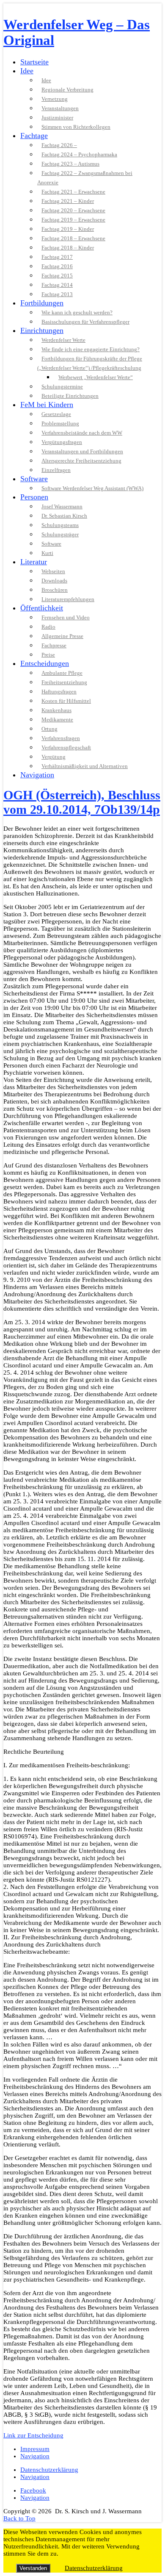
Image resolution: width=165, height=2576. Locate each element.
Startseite (34, 62)
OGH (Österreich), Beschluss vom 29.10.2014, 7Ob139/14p (82, 802)
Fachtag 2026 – (59, 145)
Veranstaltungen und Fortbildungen (82, 451)
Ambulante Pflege (62, 673)
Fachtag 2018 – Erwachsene (73, 238)
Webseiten (53, 571)
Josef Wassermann (62, 506)
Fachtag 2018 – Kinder (68, 248)
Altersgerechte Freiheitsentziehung (81, 461)
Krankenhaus (56, 710)
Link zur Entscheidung (33, 2435)
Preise (48, 655)
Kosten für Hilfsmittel (66, 701)
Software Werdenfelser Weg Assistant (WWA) (92, 488)
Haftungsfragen (59, 692)
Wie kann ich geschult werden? (77, 312)
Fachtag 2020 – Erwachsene (73, 210)
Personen (34, 497)
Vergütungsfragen (62, 442)
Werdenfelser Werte (63, 340)
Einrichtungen (42, 330)
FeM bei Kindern (47, 405)
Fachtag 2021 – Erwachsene (73, 192)
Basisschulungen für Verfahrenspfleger (85, 322)
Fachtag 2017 (57, 257)
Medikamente (57, 720)
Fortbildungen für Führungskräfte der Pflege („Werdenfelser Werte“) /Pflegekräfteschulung (90, 363)
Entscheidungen (45, 663)
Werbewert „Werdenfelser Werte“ (96, 377)
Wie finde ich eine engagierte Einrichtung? (91, 349)
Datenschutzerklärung (49, 2470)
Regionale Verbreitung (67, 90)
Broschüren (55, 590)
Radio (48, 627)
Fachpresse (54, 645)
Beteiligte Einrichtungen (70, 396)
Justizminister (57, 118)
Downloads (54, 581)
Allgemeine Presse (62, 636)
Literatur (34, 562)
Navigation (37, 775)
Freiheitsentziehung (64, 682)
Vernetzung (55, 99)
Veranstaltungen (60, 108)
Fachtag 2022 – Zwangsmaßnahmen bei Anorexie (85, 178)
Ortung (49, 729)
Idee (27, 71)
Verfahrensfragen (61, 738)
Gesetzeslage (56, 414)
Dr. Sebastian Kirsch (64, 516)
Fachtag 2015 (57, 276)
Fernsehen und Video (66, 617)
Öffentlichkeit (42, 608)
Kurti (47, 553)
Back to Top (19, 2518)
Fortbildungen (42, 303)
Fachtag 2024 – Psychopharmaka (79, 154)
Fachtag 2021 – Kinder (68, 201)
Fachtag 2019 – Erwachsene (73, 220)
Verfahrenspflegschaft (66, 747)
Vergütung (54, 757)
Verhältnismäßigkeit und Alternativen (85, 766)
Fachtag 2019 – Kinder (68, 229)
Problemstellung (60, 423)
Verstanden (33, 2568)
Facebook (33, 2490)
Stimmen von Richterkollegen (76, 127)
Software (34, 479)
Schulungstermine (62, 387)
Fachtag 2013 (57, 294)
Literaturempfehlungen (68, 599)
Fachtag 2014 (57, 285)
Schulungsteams (60, 525)
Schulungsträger (60, 534)
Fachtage (34, 136)
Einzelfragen (56, 470)
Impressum (35, 2449)
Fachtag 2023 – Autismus (70, 164)
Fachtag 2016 (57, 266)
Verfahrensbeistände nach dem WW (82, 433)
